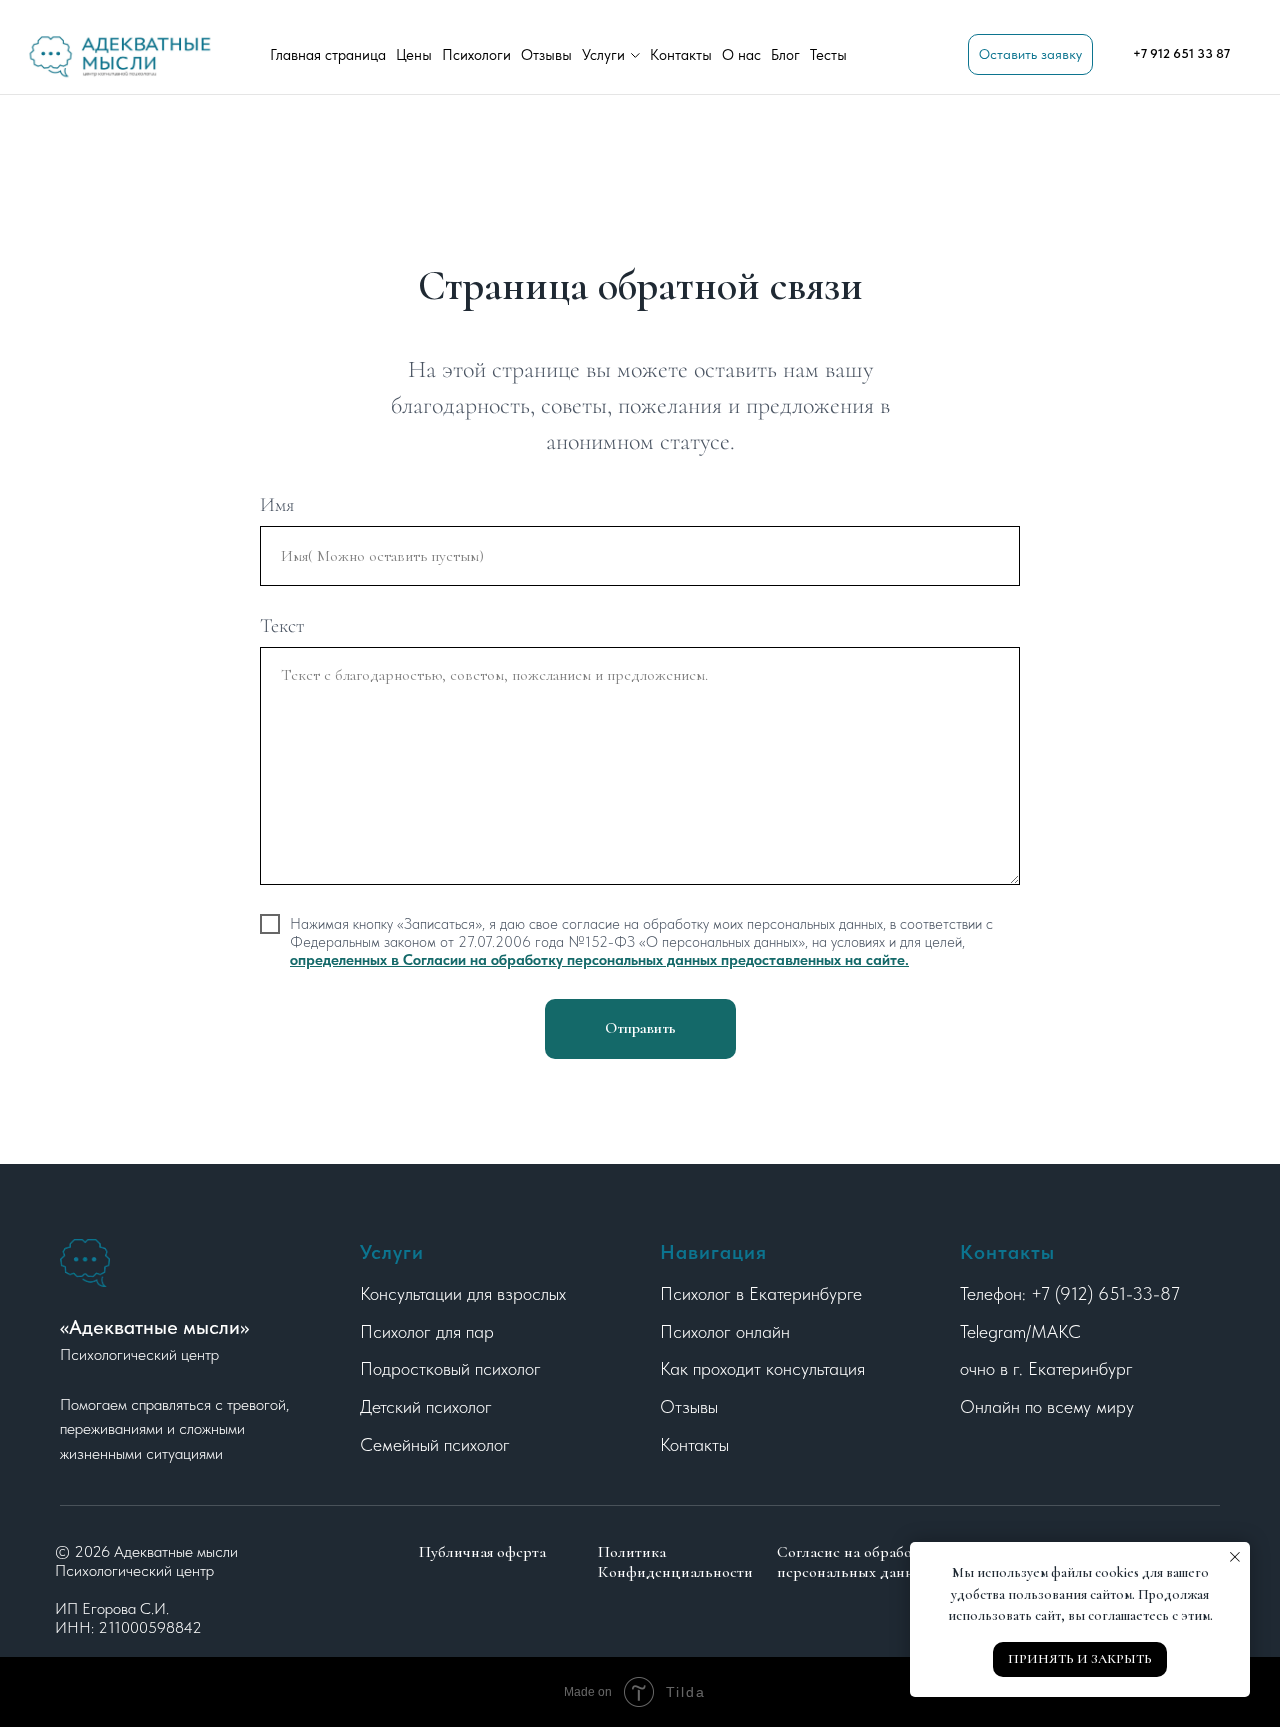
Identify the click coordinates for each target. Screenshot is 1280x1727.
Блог (785, 55)
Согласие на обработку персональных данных (855, 1562)
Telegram (993, 1331)
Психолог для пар (427, 1331)
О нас (741, 55)
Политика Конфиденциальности (675, 1562)
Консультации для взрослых (463, 1293)
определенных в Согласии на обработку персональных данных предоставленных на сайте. (599, 960)
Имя (277, 505)
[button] (1030, 55)
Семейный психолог (435, 1444)
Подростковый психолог (450, 1368)
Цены (414, 55)
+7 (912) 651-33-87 (1105, 1293)
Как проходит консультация (762, 1368)
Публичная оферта (482, 1552)
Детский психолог (426, 1406)
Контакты (681, 55)
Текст (282, 626)
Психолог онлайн (725, 1331)
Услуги (603, 55)
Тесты (828, 55)
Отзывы (546, 55)
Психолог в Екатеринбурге (761, 1293)
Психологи (476, 55)
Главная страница (328, 55)
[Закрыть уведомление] (1235, 1557)
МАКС (1056, 1331)
